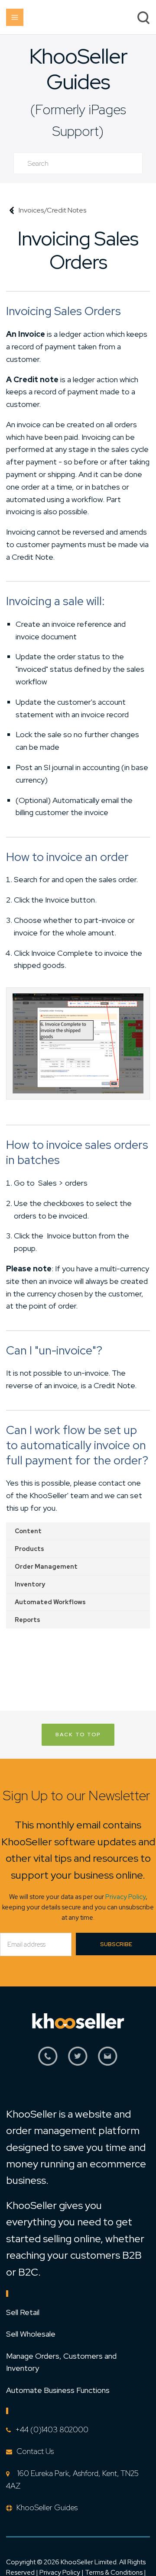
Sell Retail (23, 2312)
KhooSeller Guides (78, 69)
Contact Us (35, 2451)
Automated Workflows (50, 1602)
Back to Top (78, 1735)
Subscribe (116, 1944)
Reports (28, 1620)
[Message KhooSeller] (108, 2061)
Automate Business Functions (58, 2390)
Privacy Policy (125, 1897)
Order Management (46, 1567)
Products (29, 1549)
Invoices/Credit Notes (53, 210)
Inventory (30, 1584)
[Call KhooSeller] (48, 2061)
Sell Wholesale (31, 2334)
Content (28, 1531)
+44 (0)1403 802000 (52, 2429)
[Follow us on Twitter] (78, 2061)
